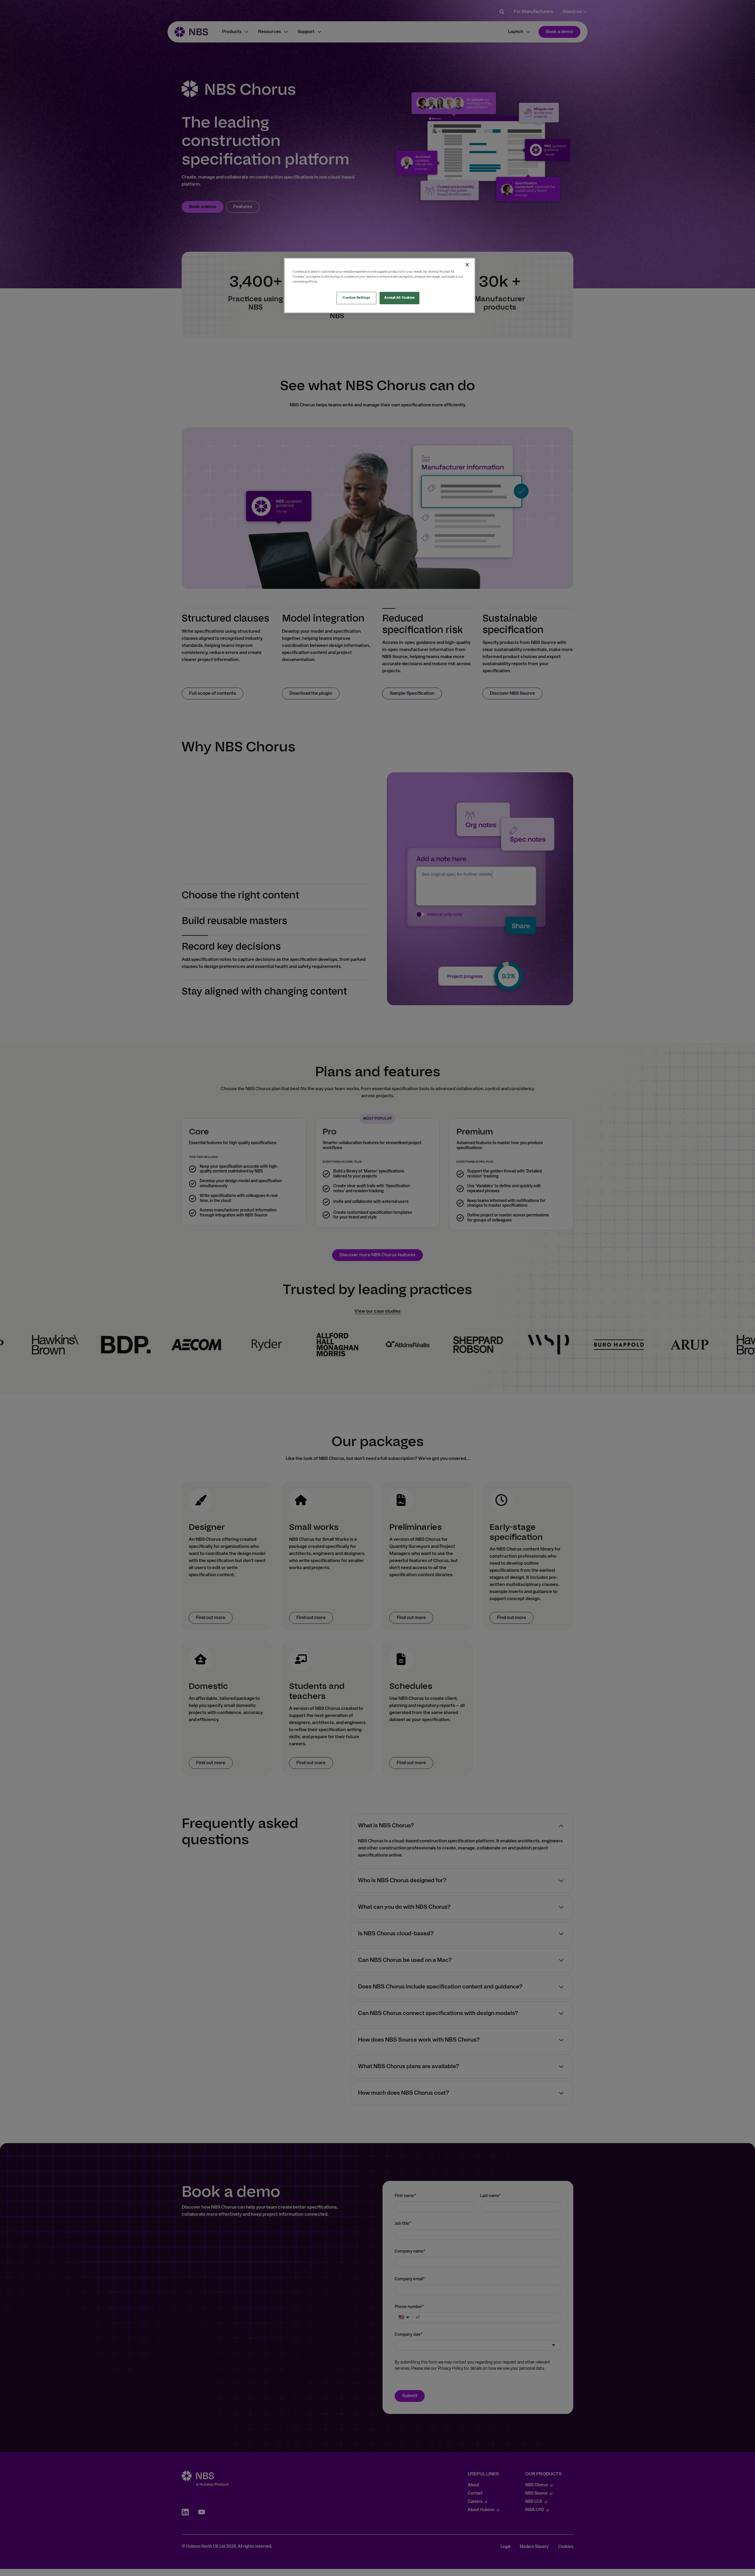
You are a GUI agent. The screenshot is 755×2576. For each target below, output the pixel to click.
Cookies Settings (356, 298)
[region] (380, 286)
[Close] (467, 265)
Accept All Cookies (399, 298)
